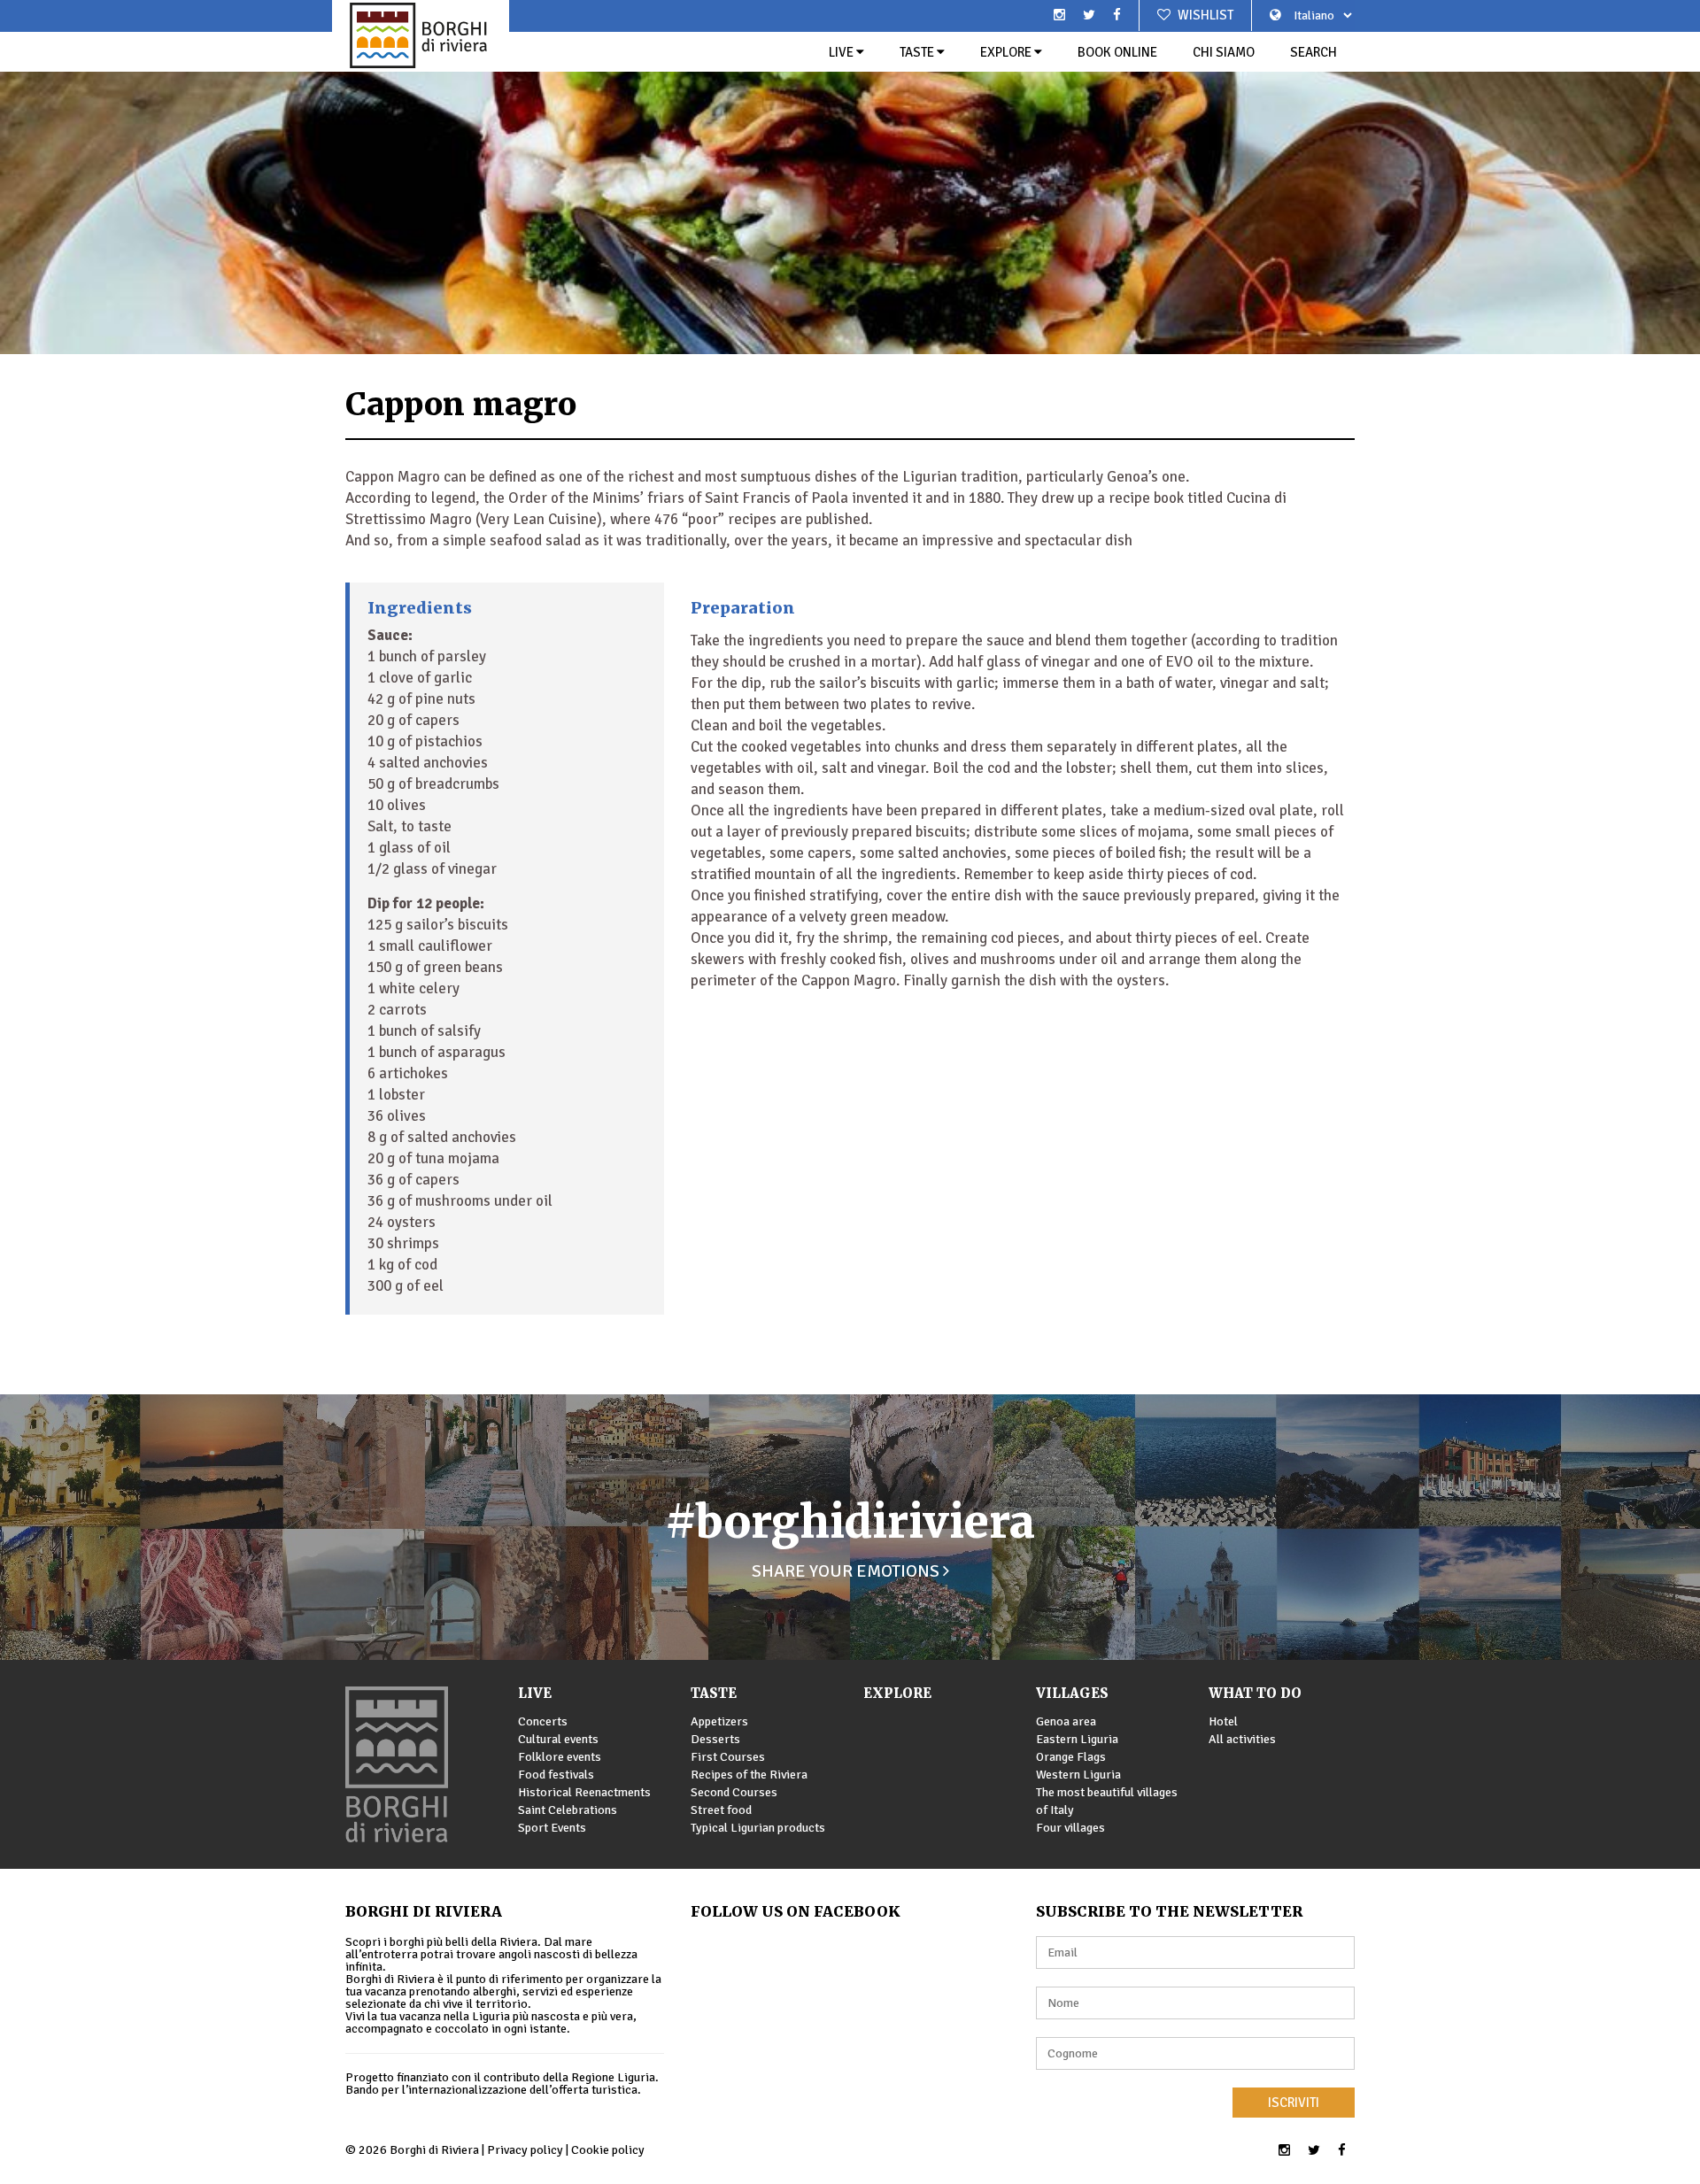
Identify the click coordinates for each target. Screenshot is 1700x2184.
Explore (1007, 52)
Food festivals (556, 1775)
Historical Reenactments (584, 1792)
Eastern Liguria (1077, 1739)
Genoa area (1066, 1721)
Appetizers (719, 1721)
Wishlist (1204, 15)
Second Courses (734, 1792)
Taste (918, 52)
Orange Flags (1071, 1757)
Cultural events (558, 1739)
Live (842, 52)
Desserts (715, 1739)
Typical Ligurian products (758, 1828)
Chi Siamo (1224, 52)
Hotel (1223, 1721)
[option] (850, 177)
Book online (1117, 52)
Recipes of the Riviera (749, 1775)
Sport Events (552, 1828)
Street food (721, 1810)
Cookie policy (608, 2150)
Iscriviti (1294, 2103)
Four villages (1070, 1828)
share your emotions (847, 1571)
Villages (1072, 1693)
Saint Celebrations (568, 1810)
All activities (1242, 1739)
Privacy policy (525, 2150)
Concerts (543, 1721)
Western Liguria (1078, 1775)
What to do (1255, 1693)
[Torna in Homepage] (421, 35)
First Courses (728, 1757)
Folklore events (560, 1757)
